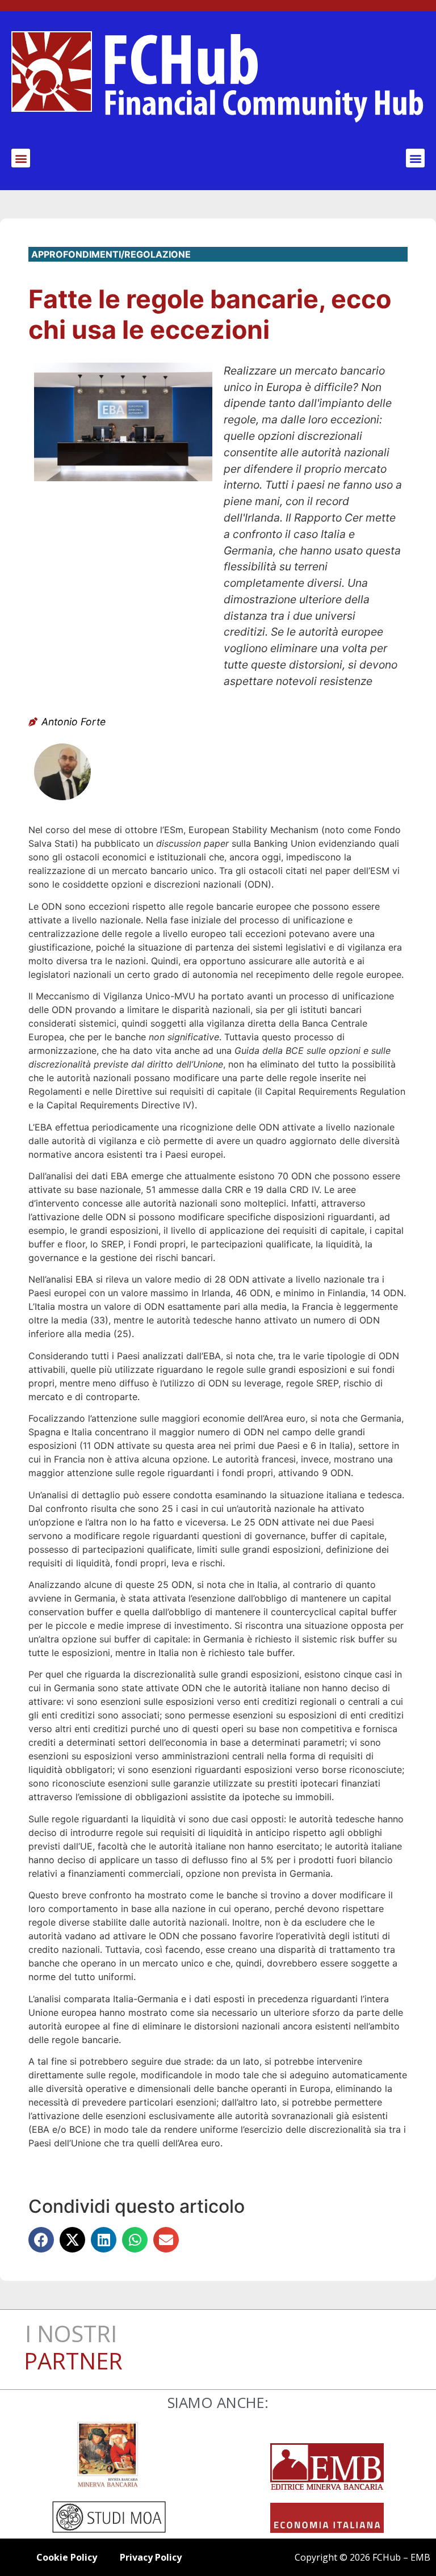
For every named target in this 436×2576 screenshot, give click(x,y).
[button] (21, 158)
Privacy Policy (151, 2557)
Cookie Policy (67, 2557)
